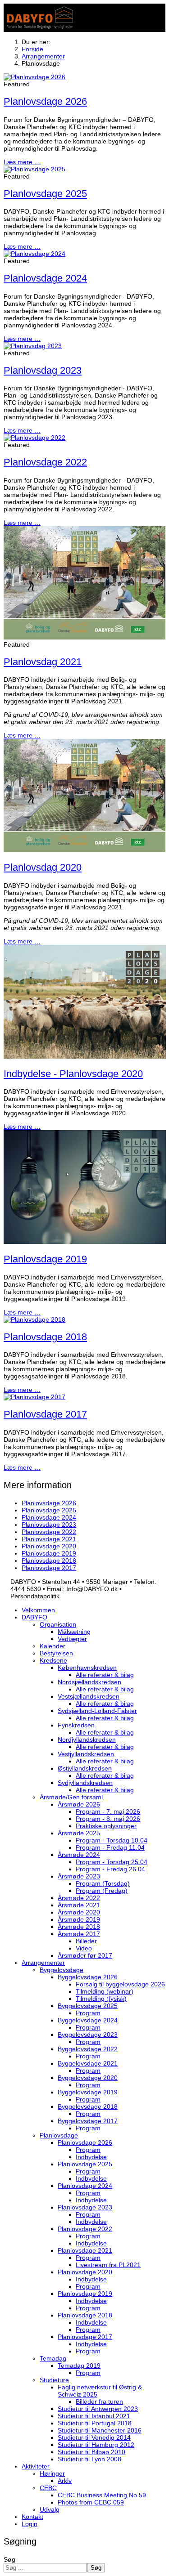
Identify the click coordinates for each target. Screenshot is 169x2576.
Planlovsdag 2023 (43, 370)
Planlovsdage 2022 (45, 462)
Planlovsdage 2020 (49, 1546)
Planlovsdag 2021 (43, 662)
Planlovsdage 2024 (45, 278)
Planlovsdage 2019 (45, 1259)
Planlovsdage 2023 (49, 1525)
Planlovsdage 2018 (45, 1337)
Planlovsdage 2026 (45, 101)
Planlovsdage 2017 (45, 1414)
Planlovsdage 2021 (49, 1539)
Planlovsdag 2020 (43, 867)
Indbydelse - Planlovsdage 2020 (73, 1074)
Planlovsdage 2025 (45, 194)
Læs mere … (22, 162)
